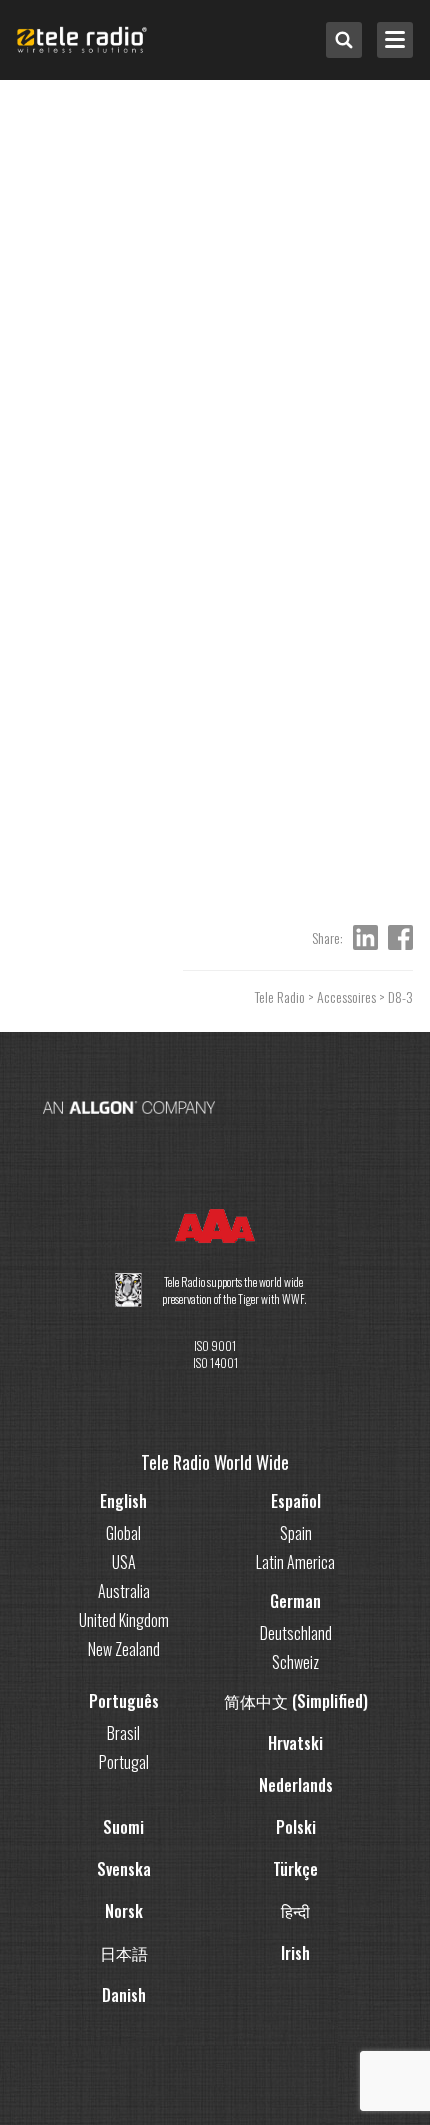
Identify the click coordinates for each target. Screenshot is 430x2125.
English (123, 1501)
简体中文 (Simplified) (296, 1701)
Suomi (123, 1827)
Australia (124, 1591)
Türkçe (295, 1869)
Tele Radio (280, 996)
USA (124, 1562)
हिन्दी (295, 1911)
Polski (296, 1827)
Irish (295, 1953)
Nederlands (296, 1785)
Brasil (123, 1733)
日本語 (124, 1953)
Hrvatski (295, 1743)
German (295, 1601)
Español (296, 1501)
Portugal (124, 1762)
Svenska (124, 1869)
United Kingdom (124, 1620)
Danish (124, 1995)
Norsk (124, 1911)
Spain (296, 1533)
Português (124, 1701)
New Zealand (124, 1649)
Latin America (295, 1562)
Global (123, 1533)
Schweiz (295, 1662)
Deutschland (296, 1633)
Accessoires (346, 996)
